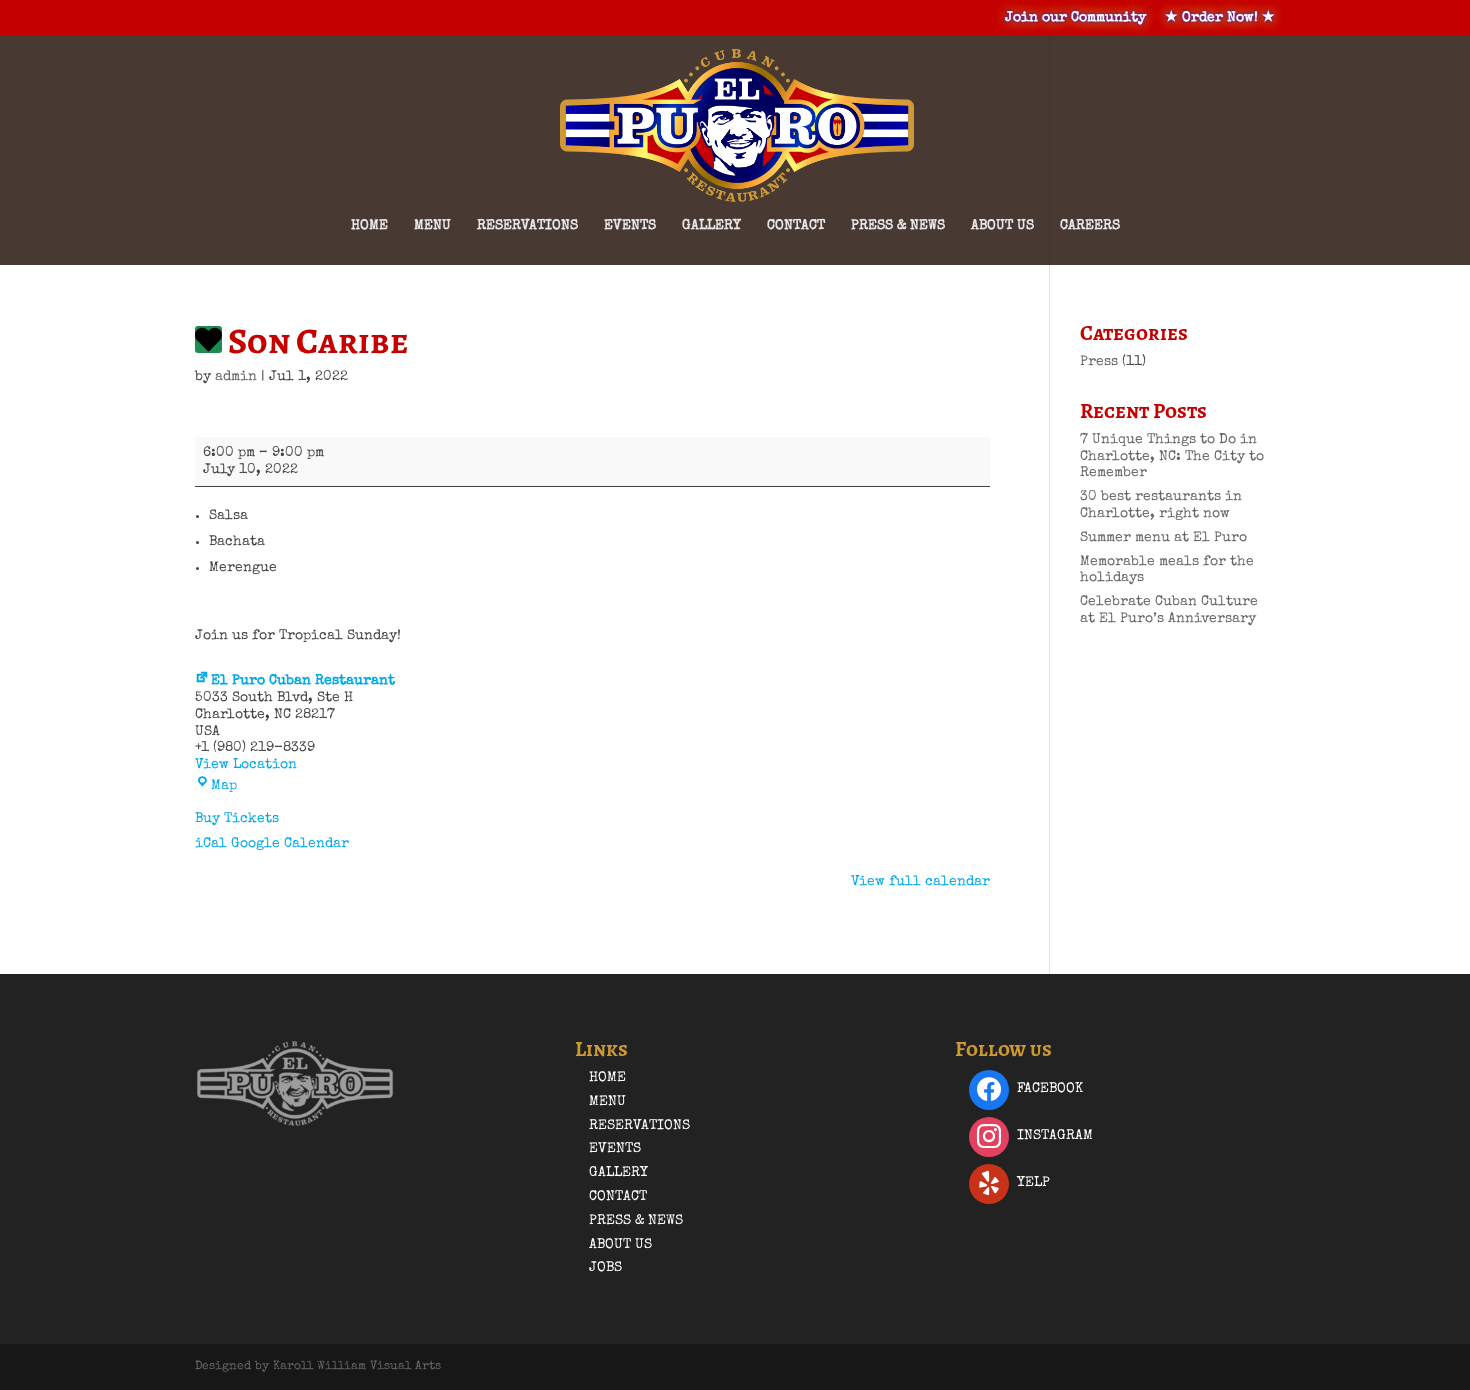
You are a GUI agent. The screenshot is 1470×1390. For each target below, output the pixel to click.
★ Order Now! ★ (1220, 18)
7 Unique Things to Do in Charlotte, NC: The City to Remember (1172, 457)
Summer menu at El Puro (1163, 538)
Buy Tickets (237, 819)
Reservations (527, 226)
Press (1099, 362)
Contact (796, 226)
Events (630, 226)
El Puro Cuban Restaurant (303, 681)
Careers (1090, 226)
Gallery (711, 226)
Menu (432, 226)
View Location (246, 765)
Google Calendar (290, 844)
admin (236, 377)
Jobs (605, 1268)
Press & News (898, 226)
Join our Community (1075, 18)
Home (369, 226)
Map (224, 786)
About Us (1002, 226)
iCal (211, 844)
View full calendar (920, 882)
